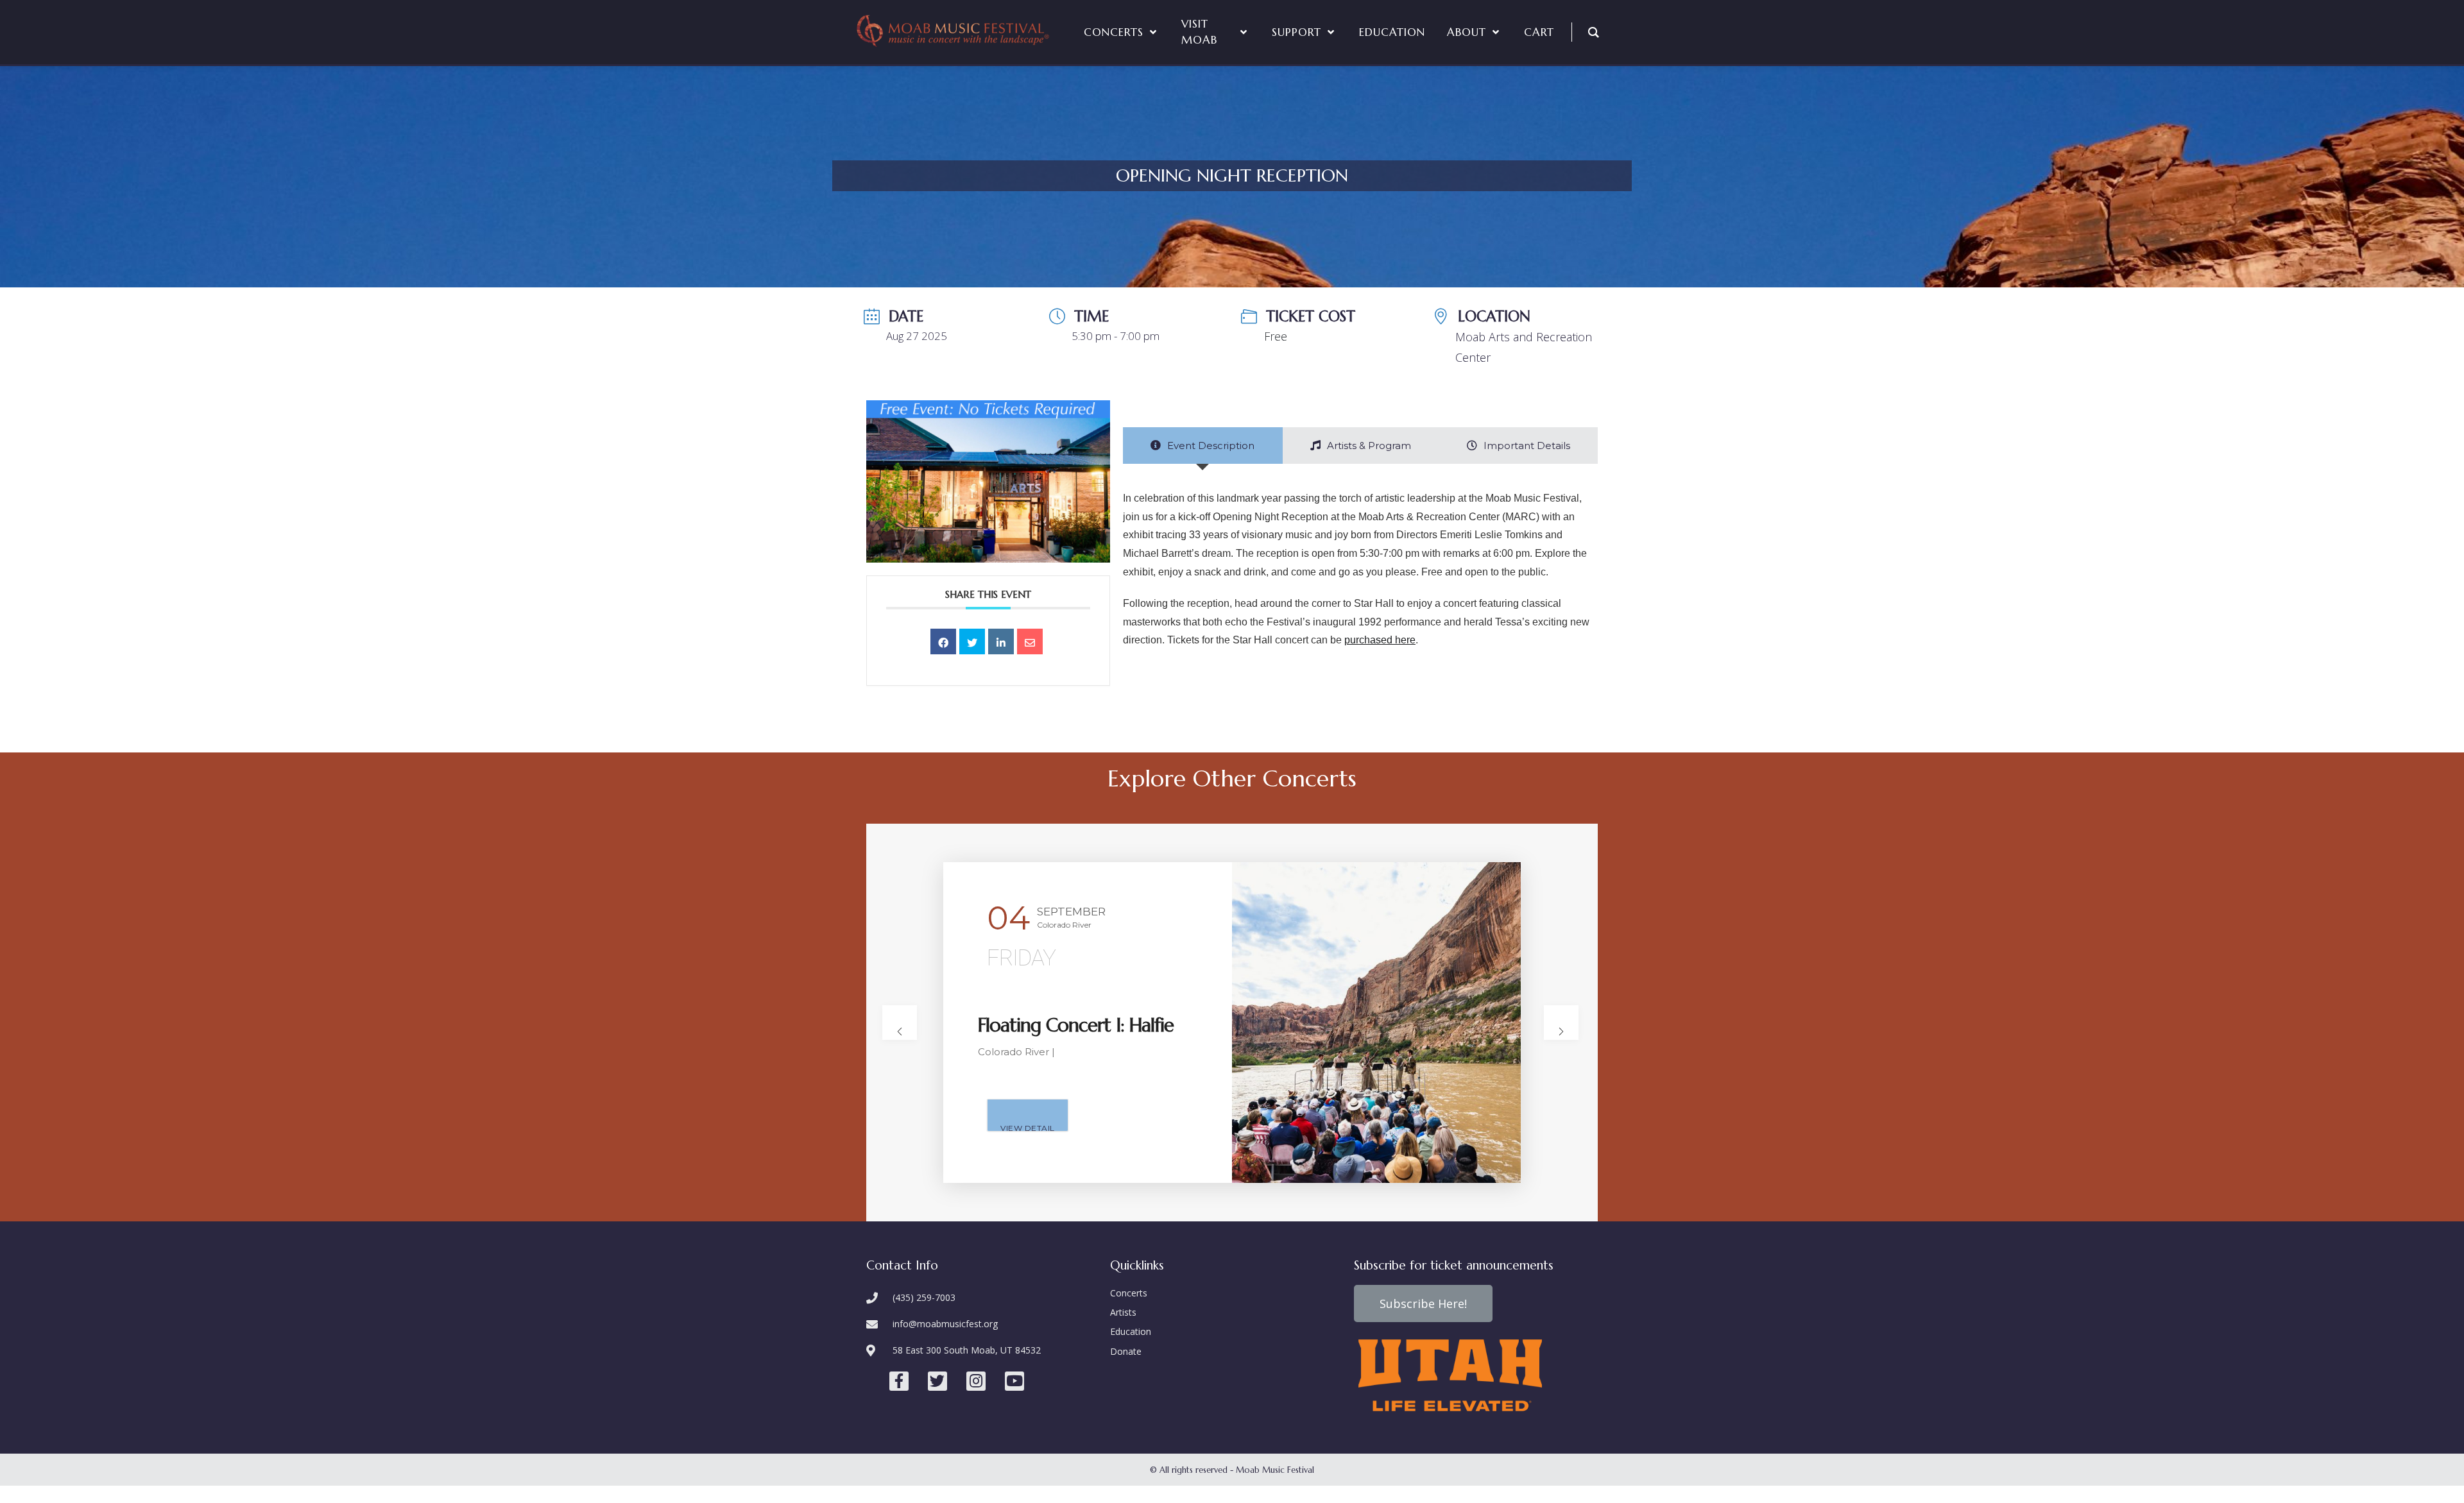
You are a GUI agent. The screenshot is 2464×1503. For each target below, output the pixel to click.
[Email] (1030, 641)
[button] (1423, 1303)
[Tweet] (972, 641)
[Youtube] (1014, 1381)
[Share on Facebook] (943, 641)
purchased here (1380, 640)
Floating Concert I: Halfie (1076, 1025)
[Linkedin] (1001, 641)
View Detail (1028, 1127)
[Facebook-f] (899, 1381)
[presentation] (900, 1023)
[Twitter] (937, 1381)
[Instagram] (976, 1381)
